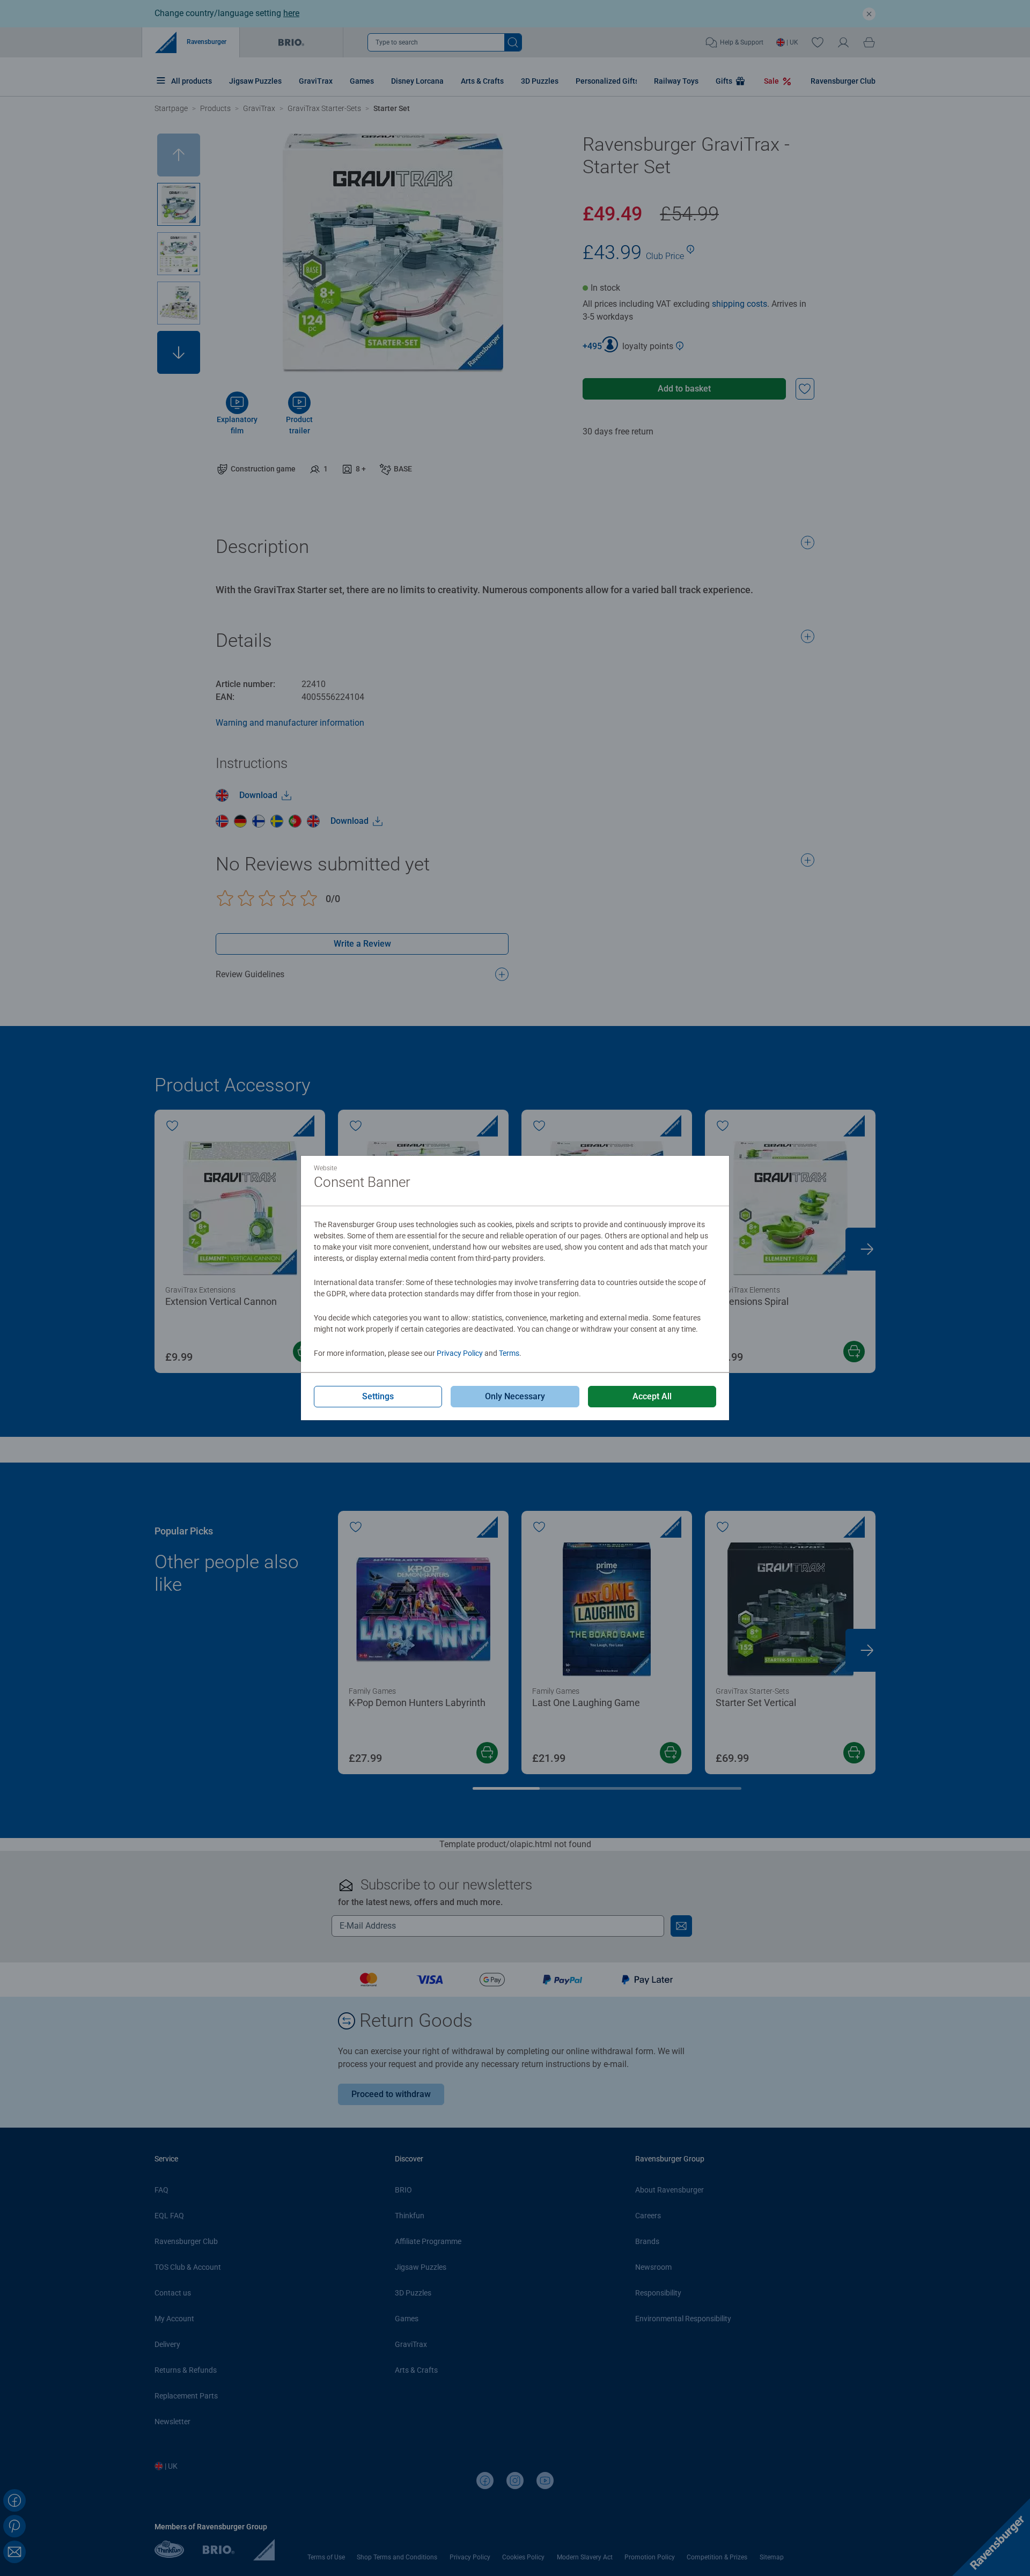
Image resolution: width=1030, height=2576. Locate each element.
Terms (509, 1353)
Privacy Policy (460, 1353)
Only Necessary (515, 1396)
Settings (378, 1396)
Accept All (652, 1396)
